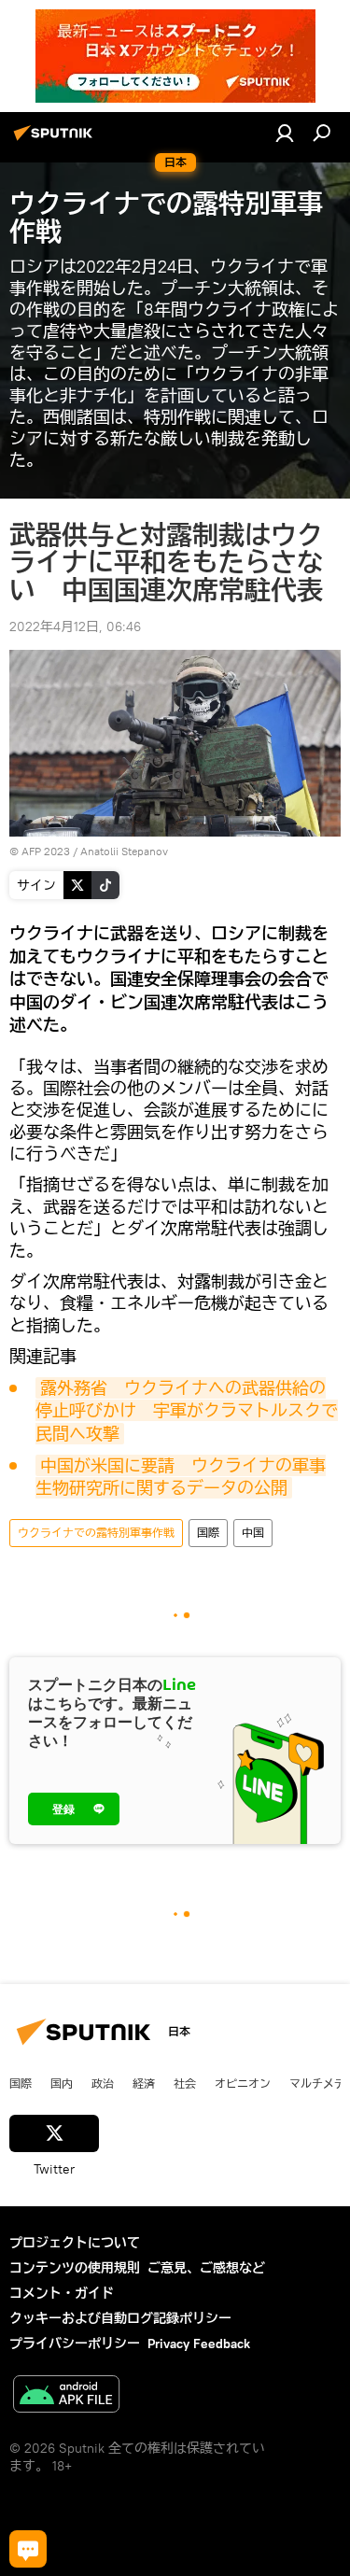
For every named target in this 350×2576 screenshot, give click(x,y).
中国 (253, 1533)
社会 (185, 2083)
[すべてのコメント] (28, 2549)
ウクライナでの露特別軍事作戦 (96, 1533)
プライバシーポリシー (75, 2344)
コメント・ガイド (62, 2293)
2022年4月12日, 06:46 (75, 626)
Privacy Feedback (199, 2344)
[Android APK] (66, 2396)
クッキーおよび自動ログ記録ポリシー (120, 2318)
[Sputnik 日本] (56, 140)
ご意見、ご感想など (206, 2268)
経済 (144, 2083)
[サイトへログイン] (285, 133)
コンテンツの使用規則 (75, 2268)
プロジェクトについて (75, 2243)
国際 (208, 1533)
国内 (62, 2083)
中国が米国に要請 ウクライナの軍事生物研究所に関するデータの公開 (181, 1477)
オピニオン (243, 2083)
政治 (103, 2083)
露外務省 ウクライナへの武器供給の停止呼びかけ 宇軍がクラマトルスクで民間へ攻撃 (187, 1411)
